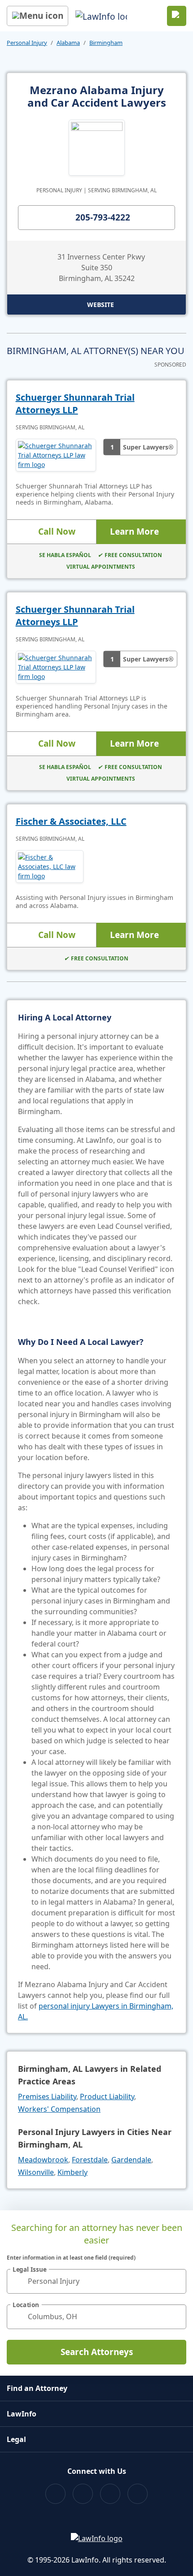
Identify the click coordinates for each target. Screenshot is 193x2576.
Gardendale (131, 2160)
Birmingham (106, 43)
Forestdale (90, 2160)
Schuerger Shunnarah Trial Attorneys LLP (75, 404)
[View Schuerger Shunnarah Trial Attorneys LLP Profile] (56, 455)
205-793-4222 (103, 217)
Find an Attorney (37, 2388)
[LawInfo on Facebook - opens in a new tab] (55, 2494)
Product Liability (107, 2096)
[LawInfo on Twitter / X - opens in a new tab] (83, 2494)
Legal (16, 2439)
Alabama (68, 43)
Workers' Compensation (59, 2109)
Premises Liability (47, 2096)
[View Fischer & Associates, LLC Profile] (50, 867)
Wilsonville (36, 2172)
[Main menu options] (37, 16)
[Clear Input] (175, 2281)
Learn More (134, 532)
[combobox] (96, 2281)
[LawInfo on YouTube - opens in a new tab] (110, 2494)
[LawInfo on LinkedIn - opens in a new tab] (138, 2494)
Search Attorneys (97, 2352)
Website (101, 305)
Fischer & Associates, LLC (71, 821)
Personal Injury (27, 43)
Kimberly (72, 2172)
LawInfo (22, 2414)
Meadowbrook (43, 2160)
